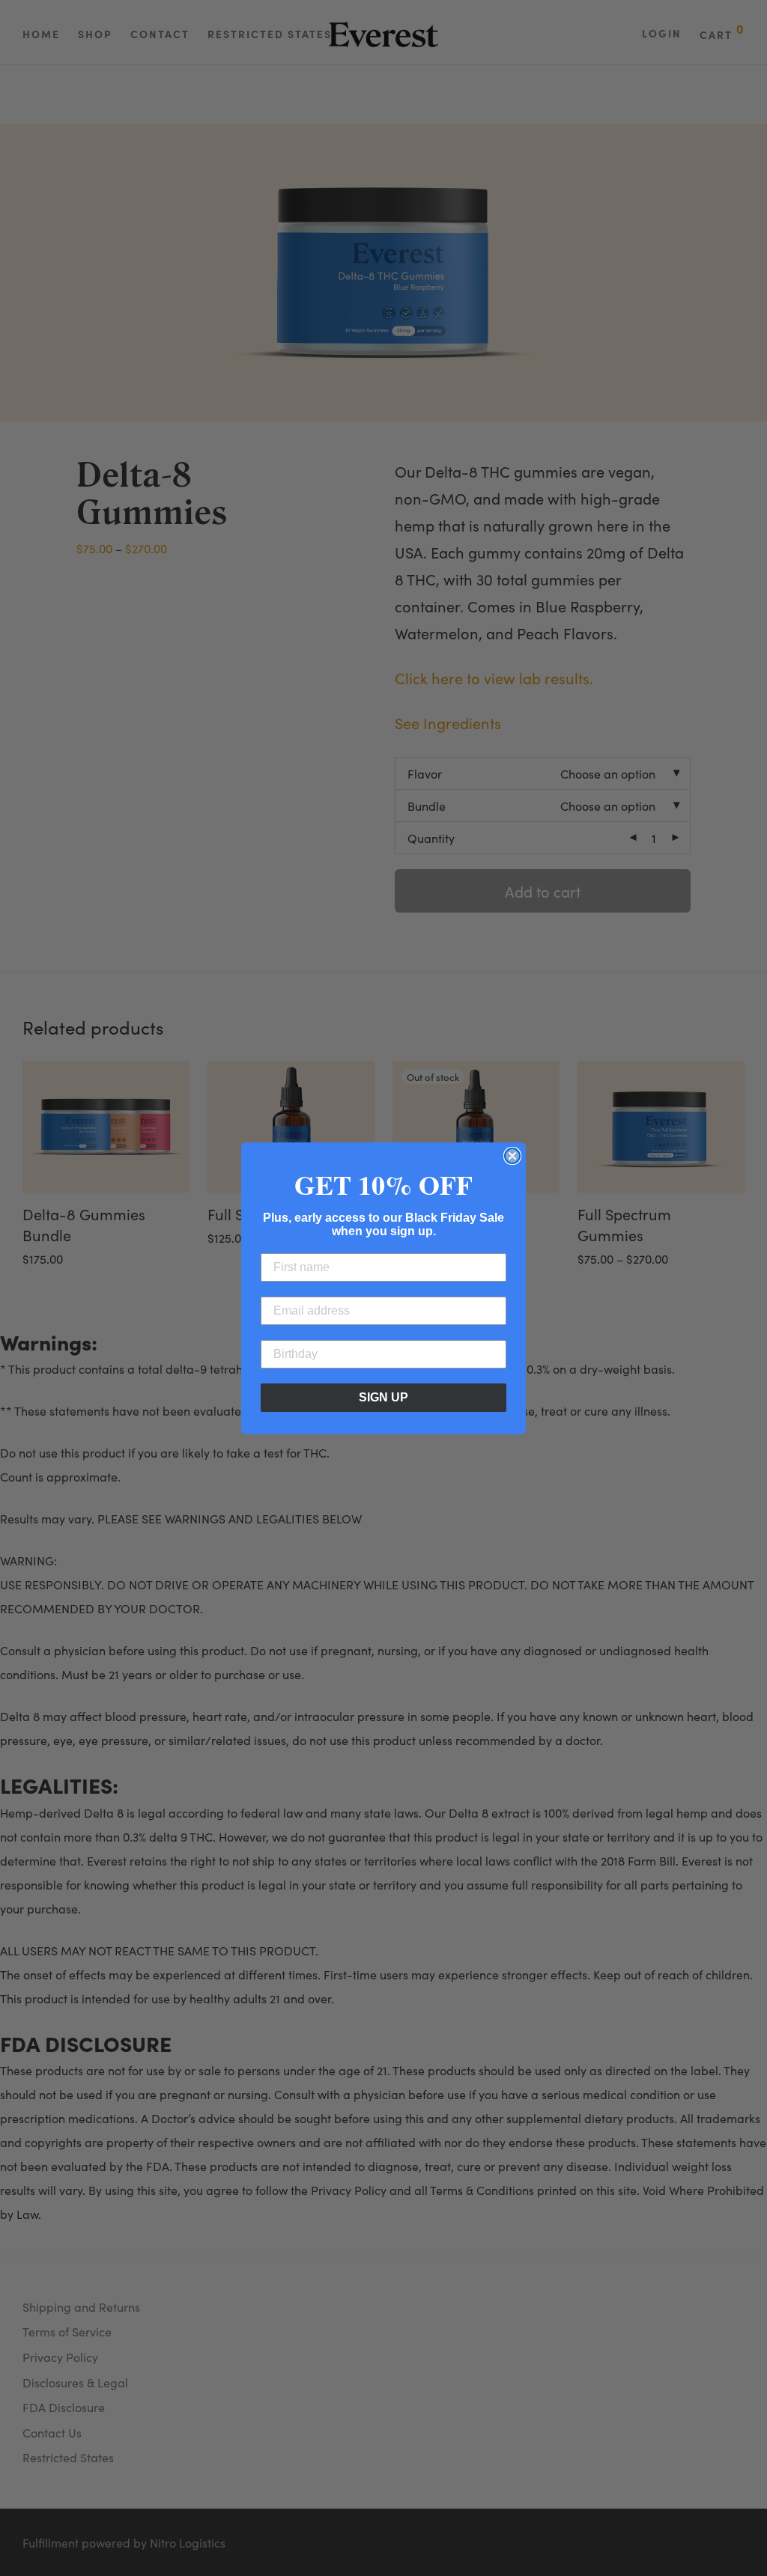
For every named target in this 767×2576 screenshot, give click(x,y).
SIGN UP (383, 1397)
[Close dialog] (512, 1156)
